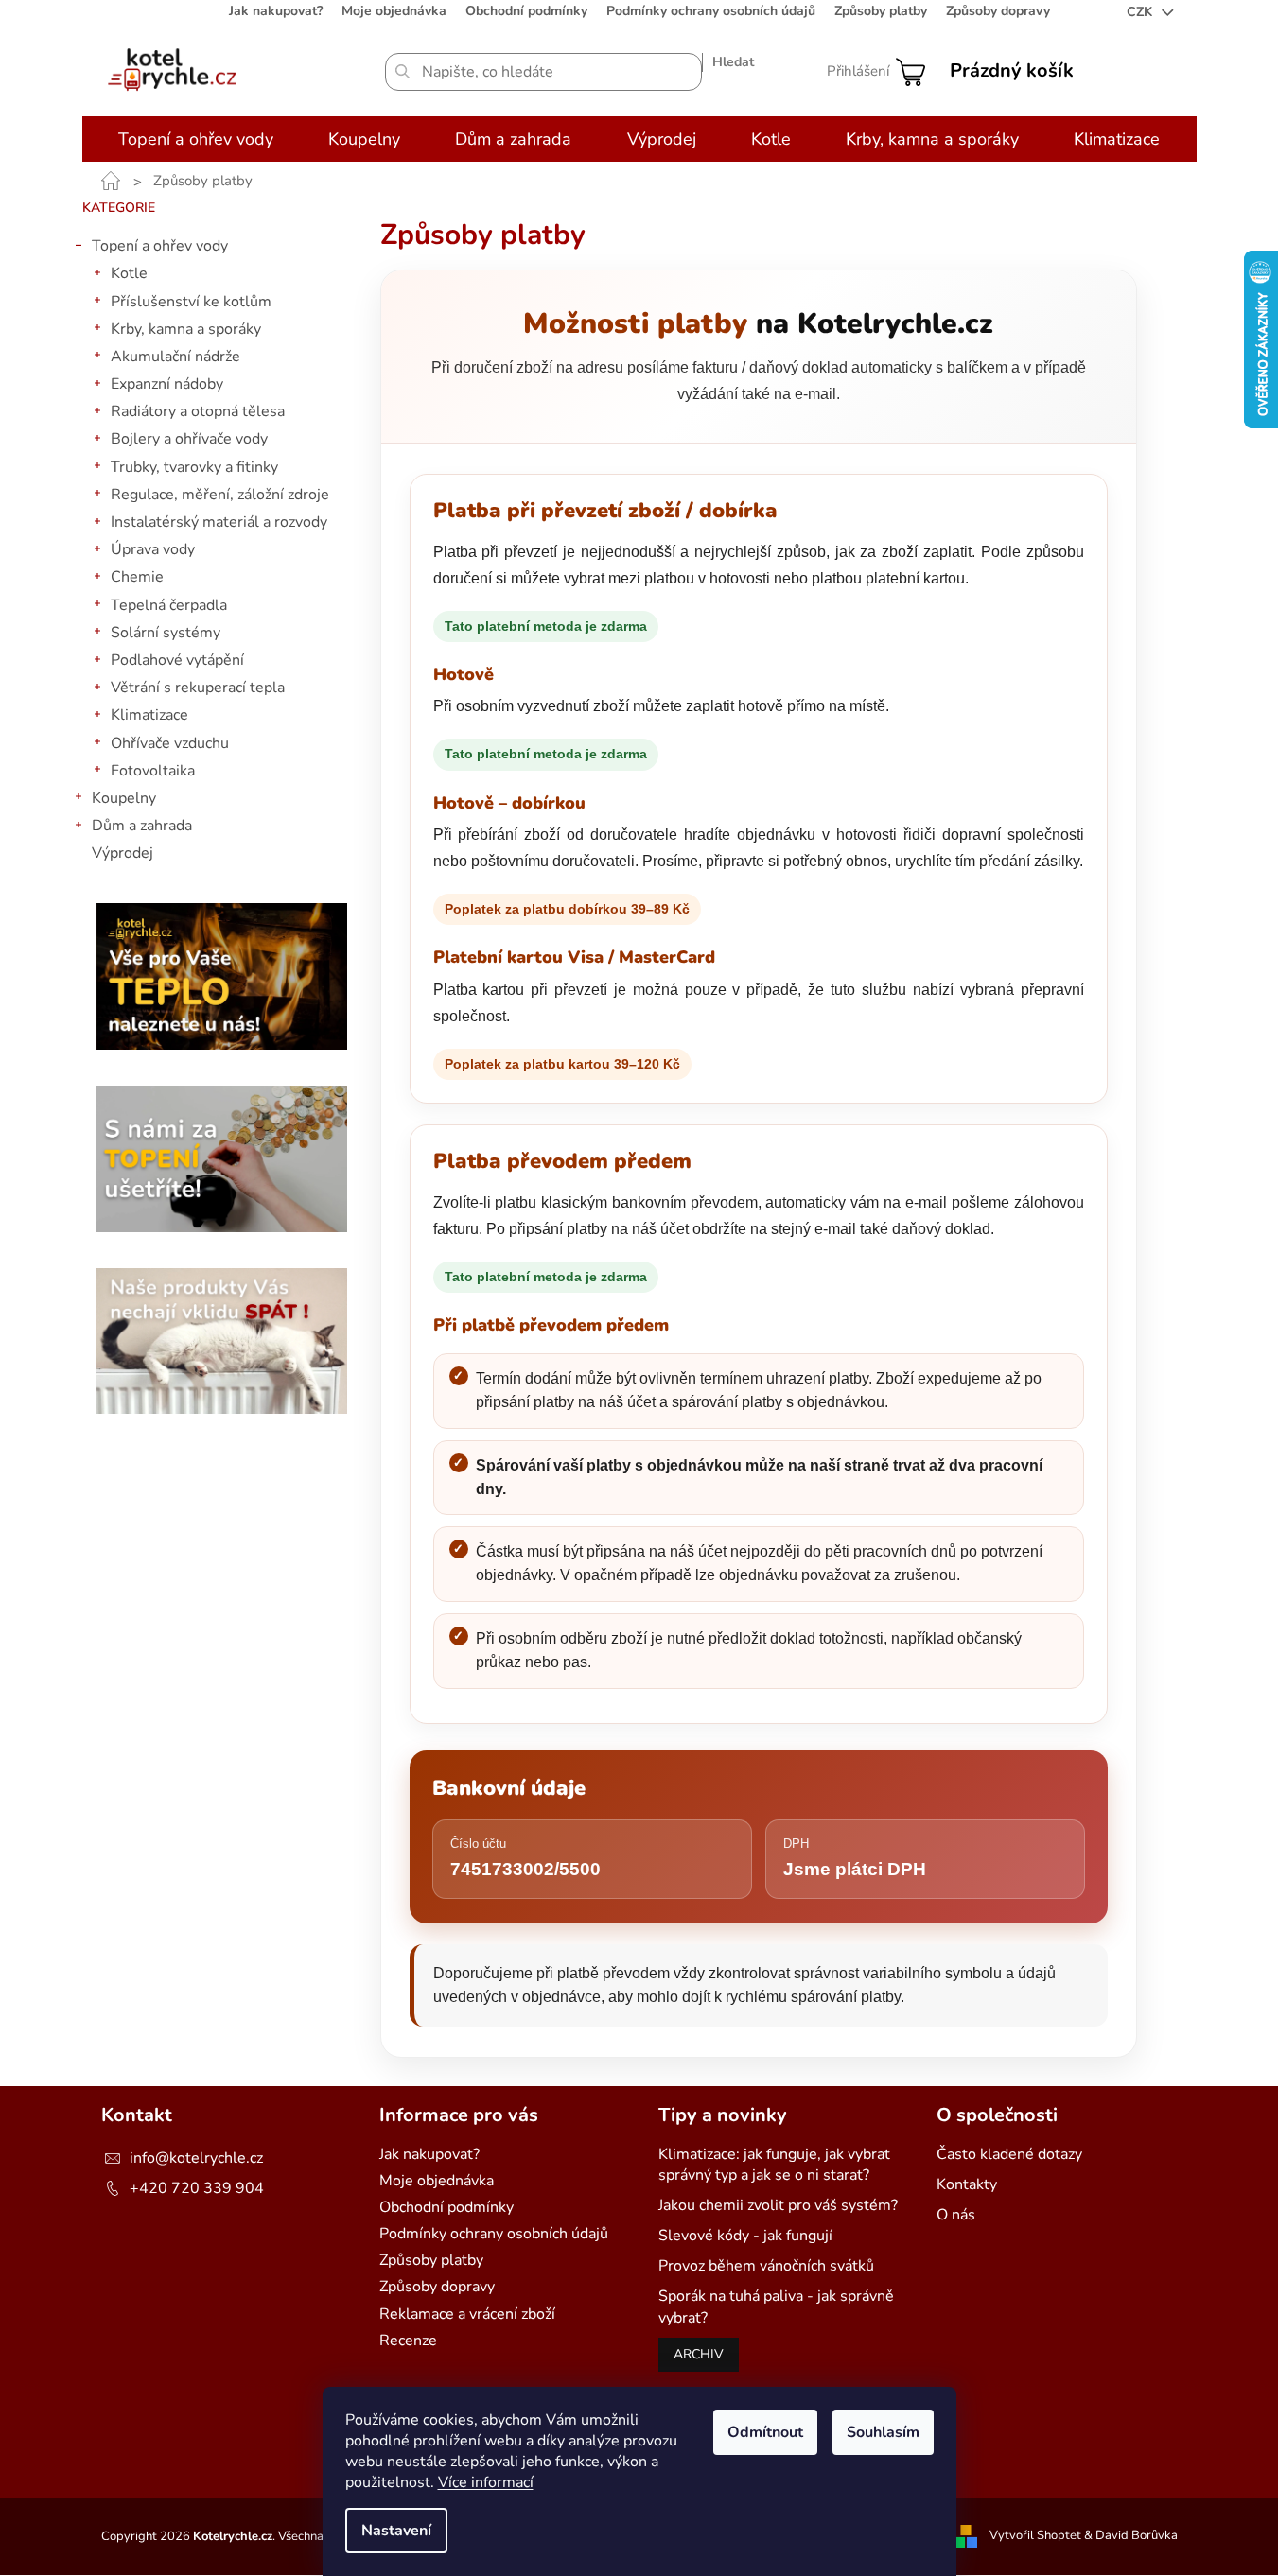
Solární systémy (166, 633)
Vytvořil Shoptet (1035, 2536)
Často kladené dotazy (1009, 2154)
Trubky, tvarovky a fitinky (194, 467)
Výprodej (123, 853)
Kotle (129, 273)
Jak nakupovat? (276, 11)
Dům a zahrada (142, 826)
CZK (1141, 12)
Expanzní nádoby (167, 384)
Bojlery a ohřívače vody (189, 439)
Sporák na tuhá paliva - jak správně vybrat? (776, 2306)
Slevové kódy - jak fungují (745, 2236)
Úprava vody (153, 549)
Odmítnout (765, 2432)
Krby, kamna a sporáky (186, 329)
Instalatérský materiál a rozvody (219, 522)
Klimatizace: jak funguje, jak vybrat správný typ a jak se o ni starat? (774, 2165)
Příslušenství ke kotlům (191, 302)
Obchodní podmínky (526, 11)
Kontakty (967, 2184)
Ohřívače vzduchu (170, 743)
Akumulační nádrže (175, 357)
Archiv (699, 2354)
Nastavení (396, 2531)
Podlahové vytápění (177, 660)
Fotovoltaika (153, 771)
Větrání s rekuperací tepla (198, 688)
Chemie (137, 577)
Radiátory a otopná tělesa (198, 411)
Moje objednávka (394, 11)
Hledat (733, 62)
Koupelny (124, 798)
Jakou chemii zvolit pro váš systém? (778, 2205)
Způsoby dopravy (998, 11)
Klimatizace (149, 715)
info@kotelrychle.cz (196, 2158)
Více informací (486, 2482)
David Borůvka (1137, 2536)
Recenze (408, 2341)
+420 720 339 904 (197, 2188)
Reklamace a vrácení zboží (467, 2314)
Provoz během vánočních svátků (766, 2266)
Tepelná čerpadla (169, 605)
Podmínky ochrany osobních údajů (711, 11)
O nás (956, 2215)
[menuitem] (196, 139)
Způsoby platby (881, 11)
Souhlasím (883, 2432)
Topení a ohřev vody (160, 246)
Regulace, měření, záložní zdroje (220, 495)
